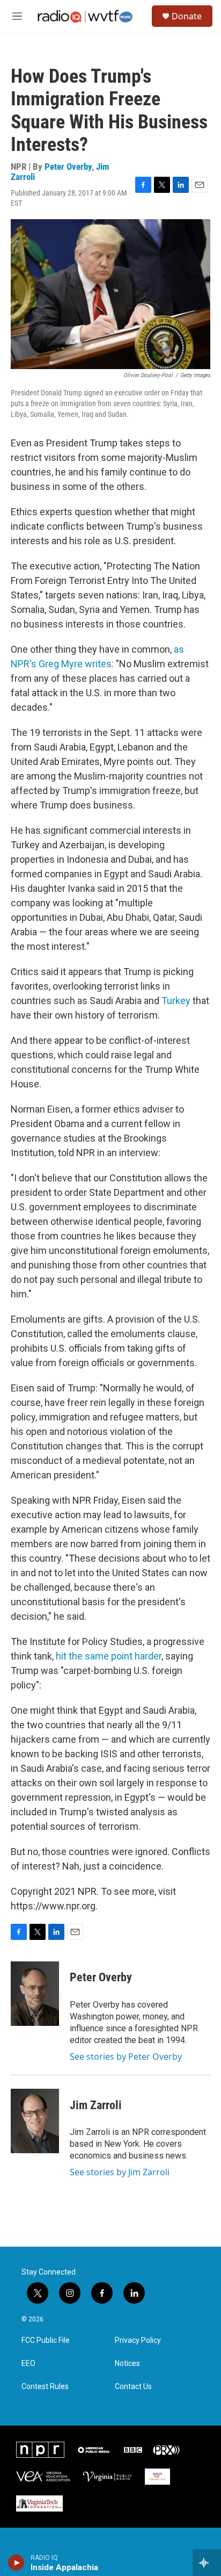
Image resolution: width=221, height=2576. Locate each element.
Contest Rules (45, 2387)
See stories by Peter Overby (126, 2057)
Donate (187, 16)
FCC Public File (46, 2340)
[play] (16, 2563)
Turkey (176, 1001)
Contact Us (133, 2387)
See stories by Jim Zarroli (120, 2172)
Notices (127, 2364)
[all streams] (207, 2563)
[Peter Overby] (35, 1994)
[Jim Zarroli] (35, 2121)
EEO (28, 2364)
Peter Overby (68, 167)
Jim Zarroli (96, 2105)
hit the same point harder (109, 1656)
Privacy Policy (138, 2340)
